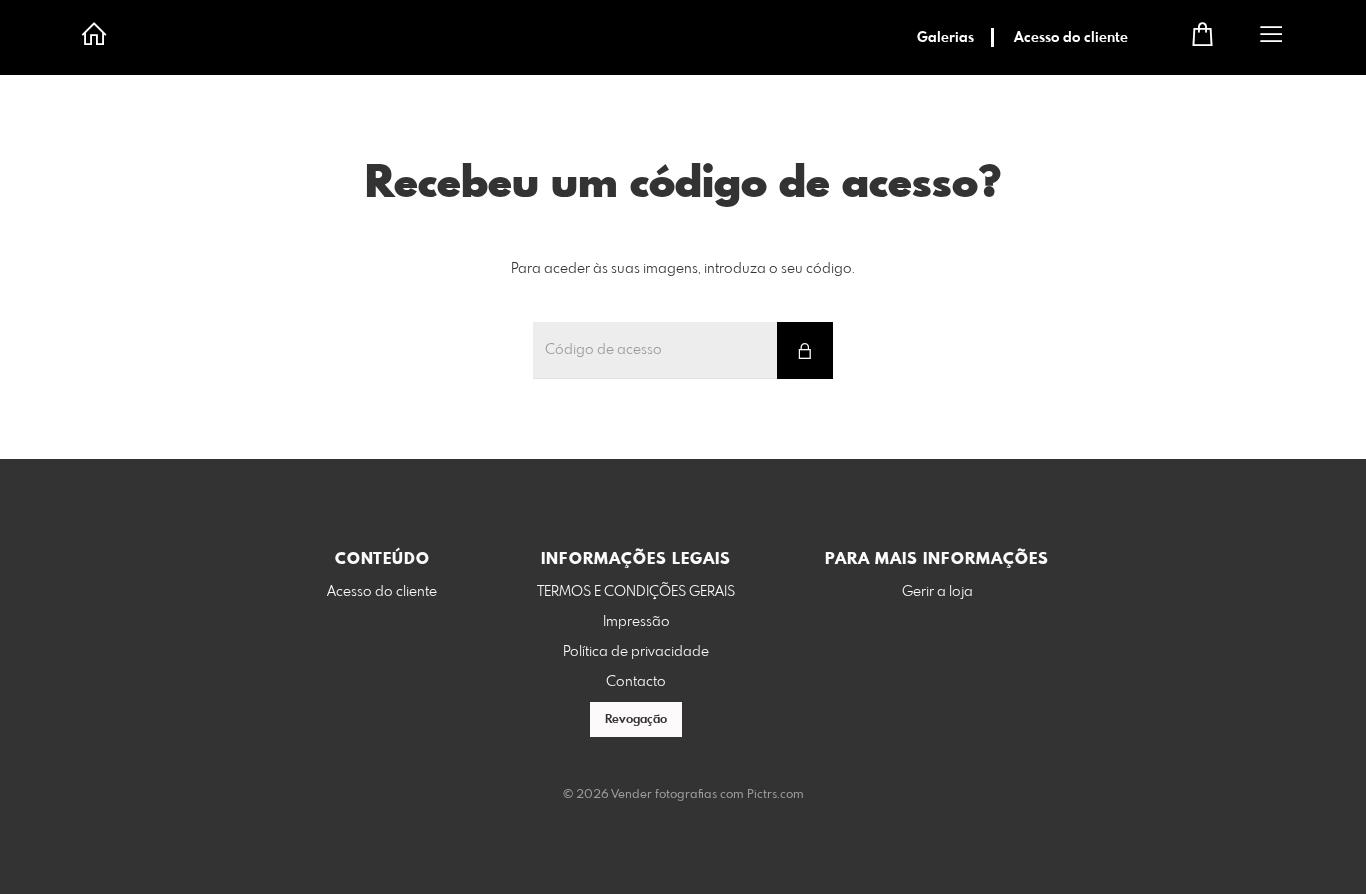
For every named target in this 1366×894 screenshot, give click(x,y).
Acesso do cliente (1071, 38)
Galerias (945, 38)
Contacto (636, 682)
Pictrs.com (775, 795)
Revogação (636, 720)
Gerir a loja (937, 592)
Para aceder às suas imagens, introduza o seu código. (683, 269)
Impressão (636, 622)
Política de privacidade (636, 652)
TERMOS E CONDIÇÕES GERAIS (636, 592)
